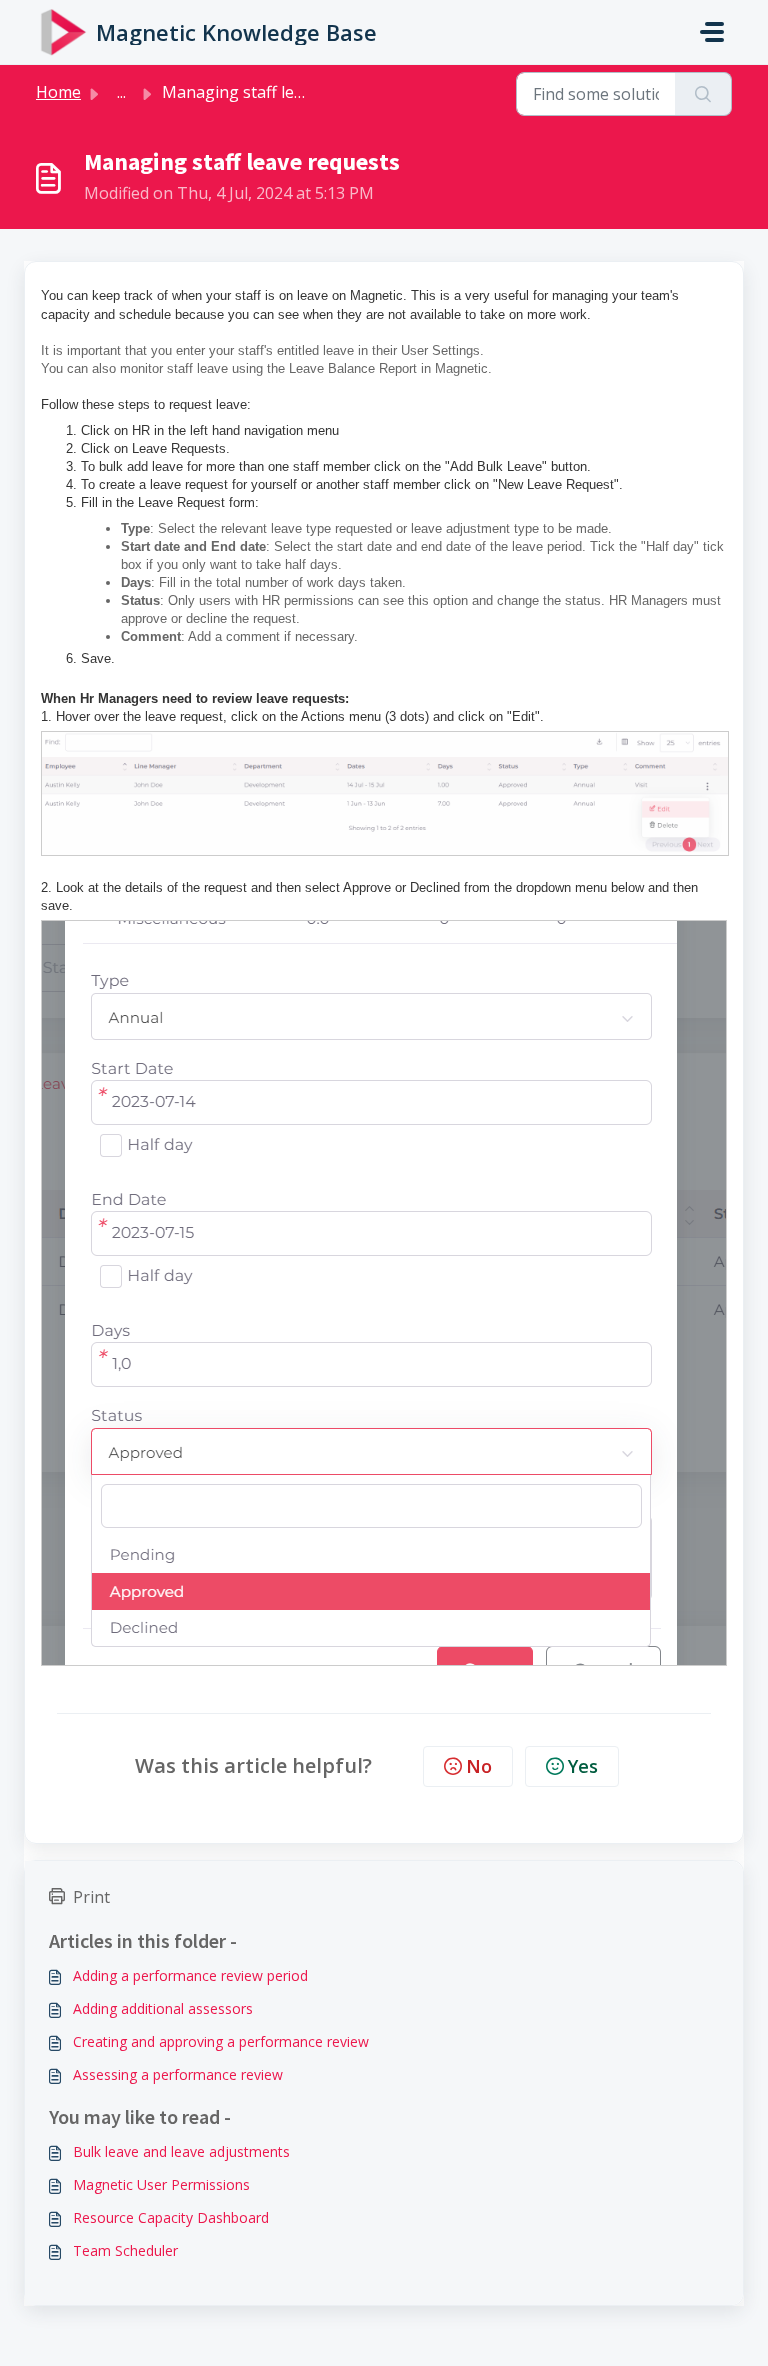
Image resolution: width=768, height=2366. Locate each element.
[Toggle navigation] (712, 32)
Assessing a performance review (178, 2074)
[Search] (703, 94)
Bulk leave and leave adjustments (181, 2151)
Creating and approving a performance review (221, 2041)
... (121, 92)
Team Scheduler (125, 2250)
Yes (583, 1766)
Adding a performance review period (190, 1975)
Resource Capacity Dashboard (171, 2217)
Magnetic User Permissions (161, 2184)
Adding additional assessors (163, 2008)
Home (58, 92)
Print (91, 1897)
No (479, 1766)
